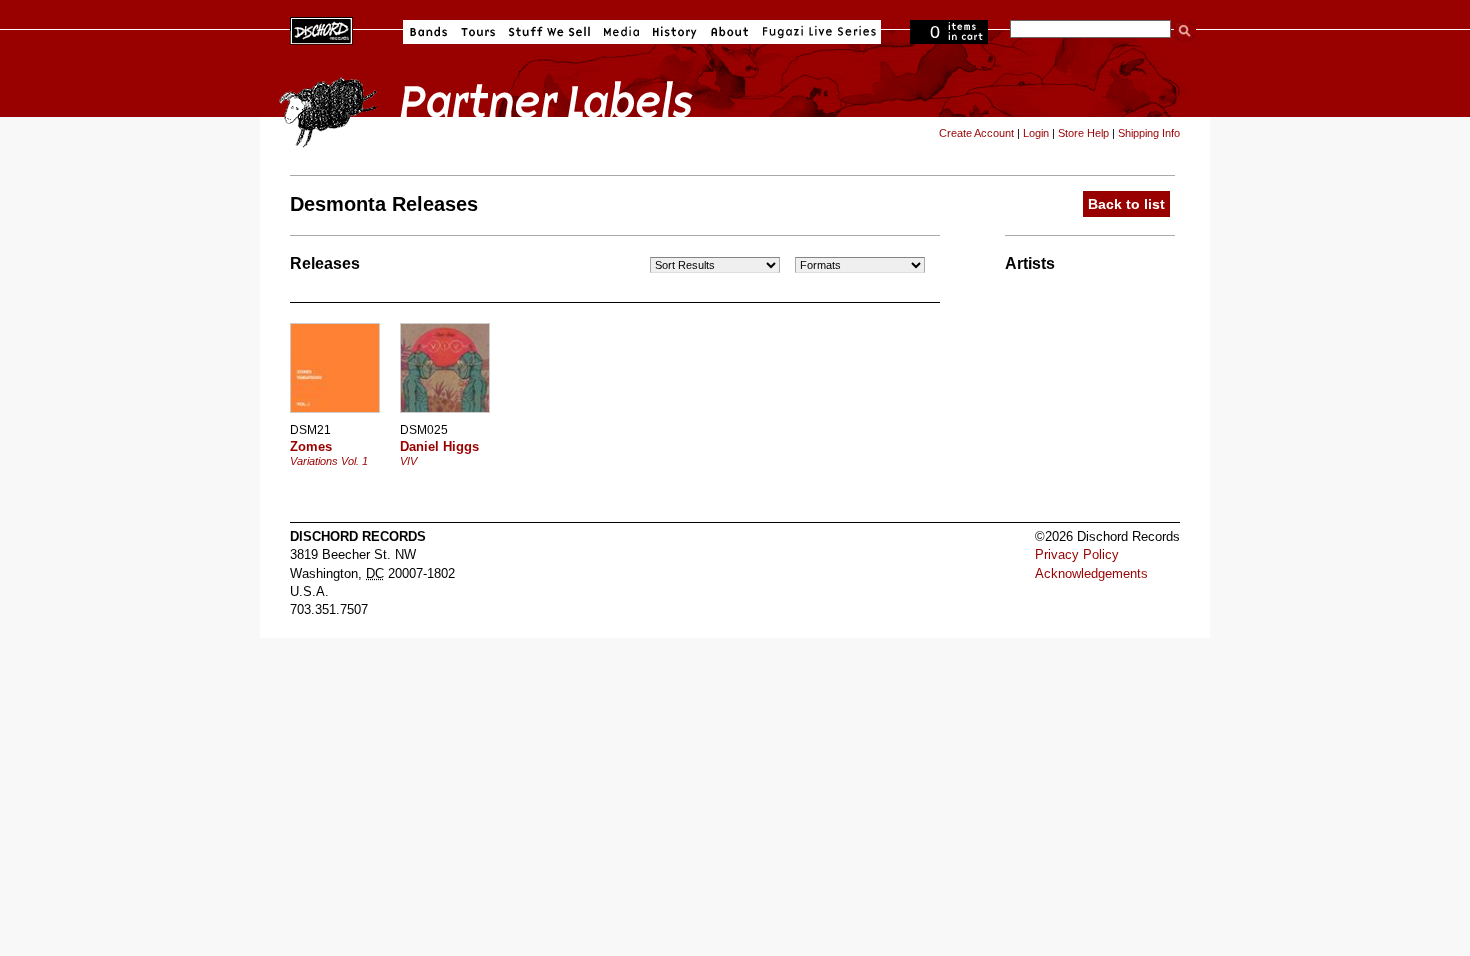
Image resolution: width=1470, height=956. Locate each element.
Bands (428, 32)
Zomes (311, 446)
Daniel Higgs (439, 446)
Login (1036, 133)
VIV (408, 461)
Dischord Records (321, 29)
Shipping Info (1149, 133)
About (729, 32)
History (675, 32)
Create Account (976, 133)
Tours (478, 32)
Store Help (1083, 133)
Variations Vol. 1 (329, 461)
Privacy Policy (1077, 554)
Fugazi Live (817, 32)
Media (621, 32)
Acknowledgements (1091, 573)
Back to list (1126, 204)
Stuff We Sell (549, 32)
